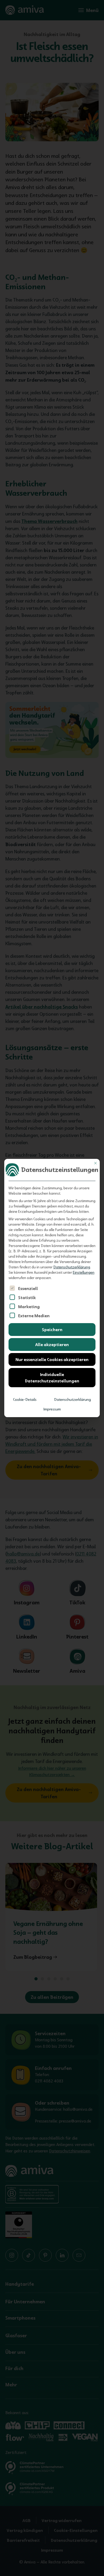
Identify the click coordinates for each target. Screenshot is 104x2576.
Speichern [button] (52, 1330)
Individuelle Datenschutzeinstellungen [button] (52, 1378)
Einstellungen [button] (84, 1272)
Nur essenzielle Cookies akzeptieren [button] (52, 1359)
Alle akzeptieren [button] (52, 1344)
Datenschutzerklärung (72, 1267)
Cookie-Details (25, 1400)
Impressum (52, 1409)
